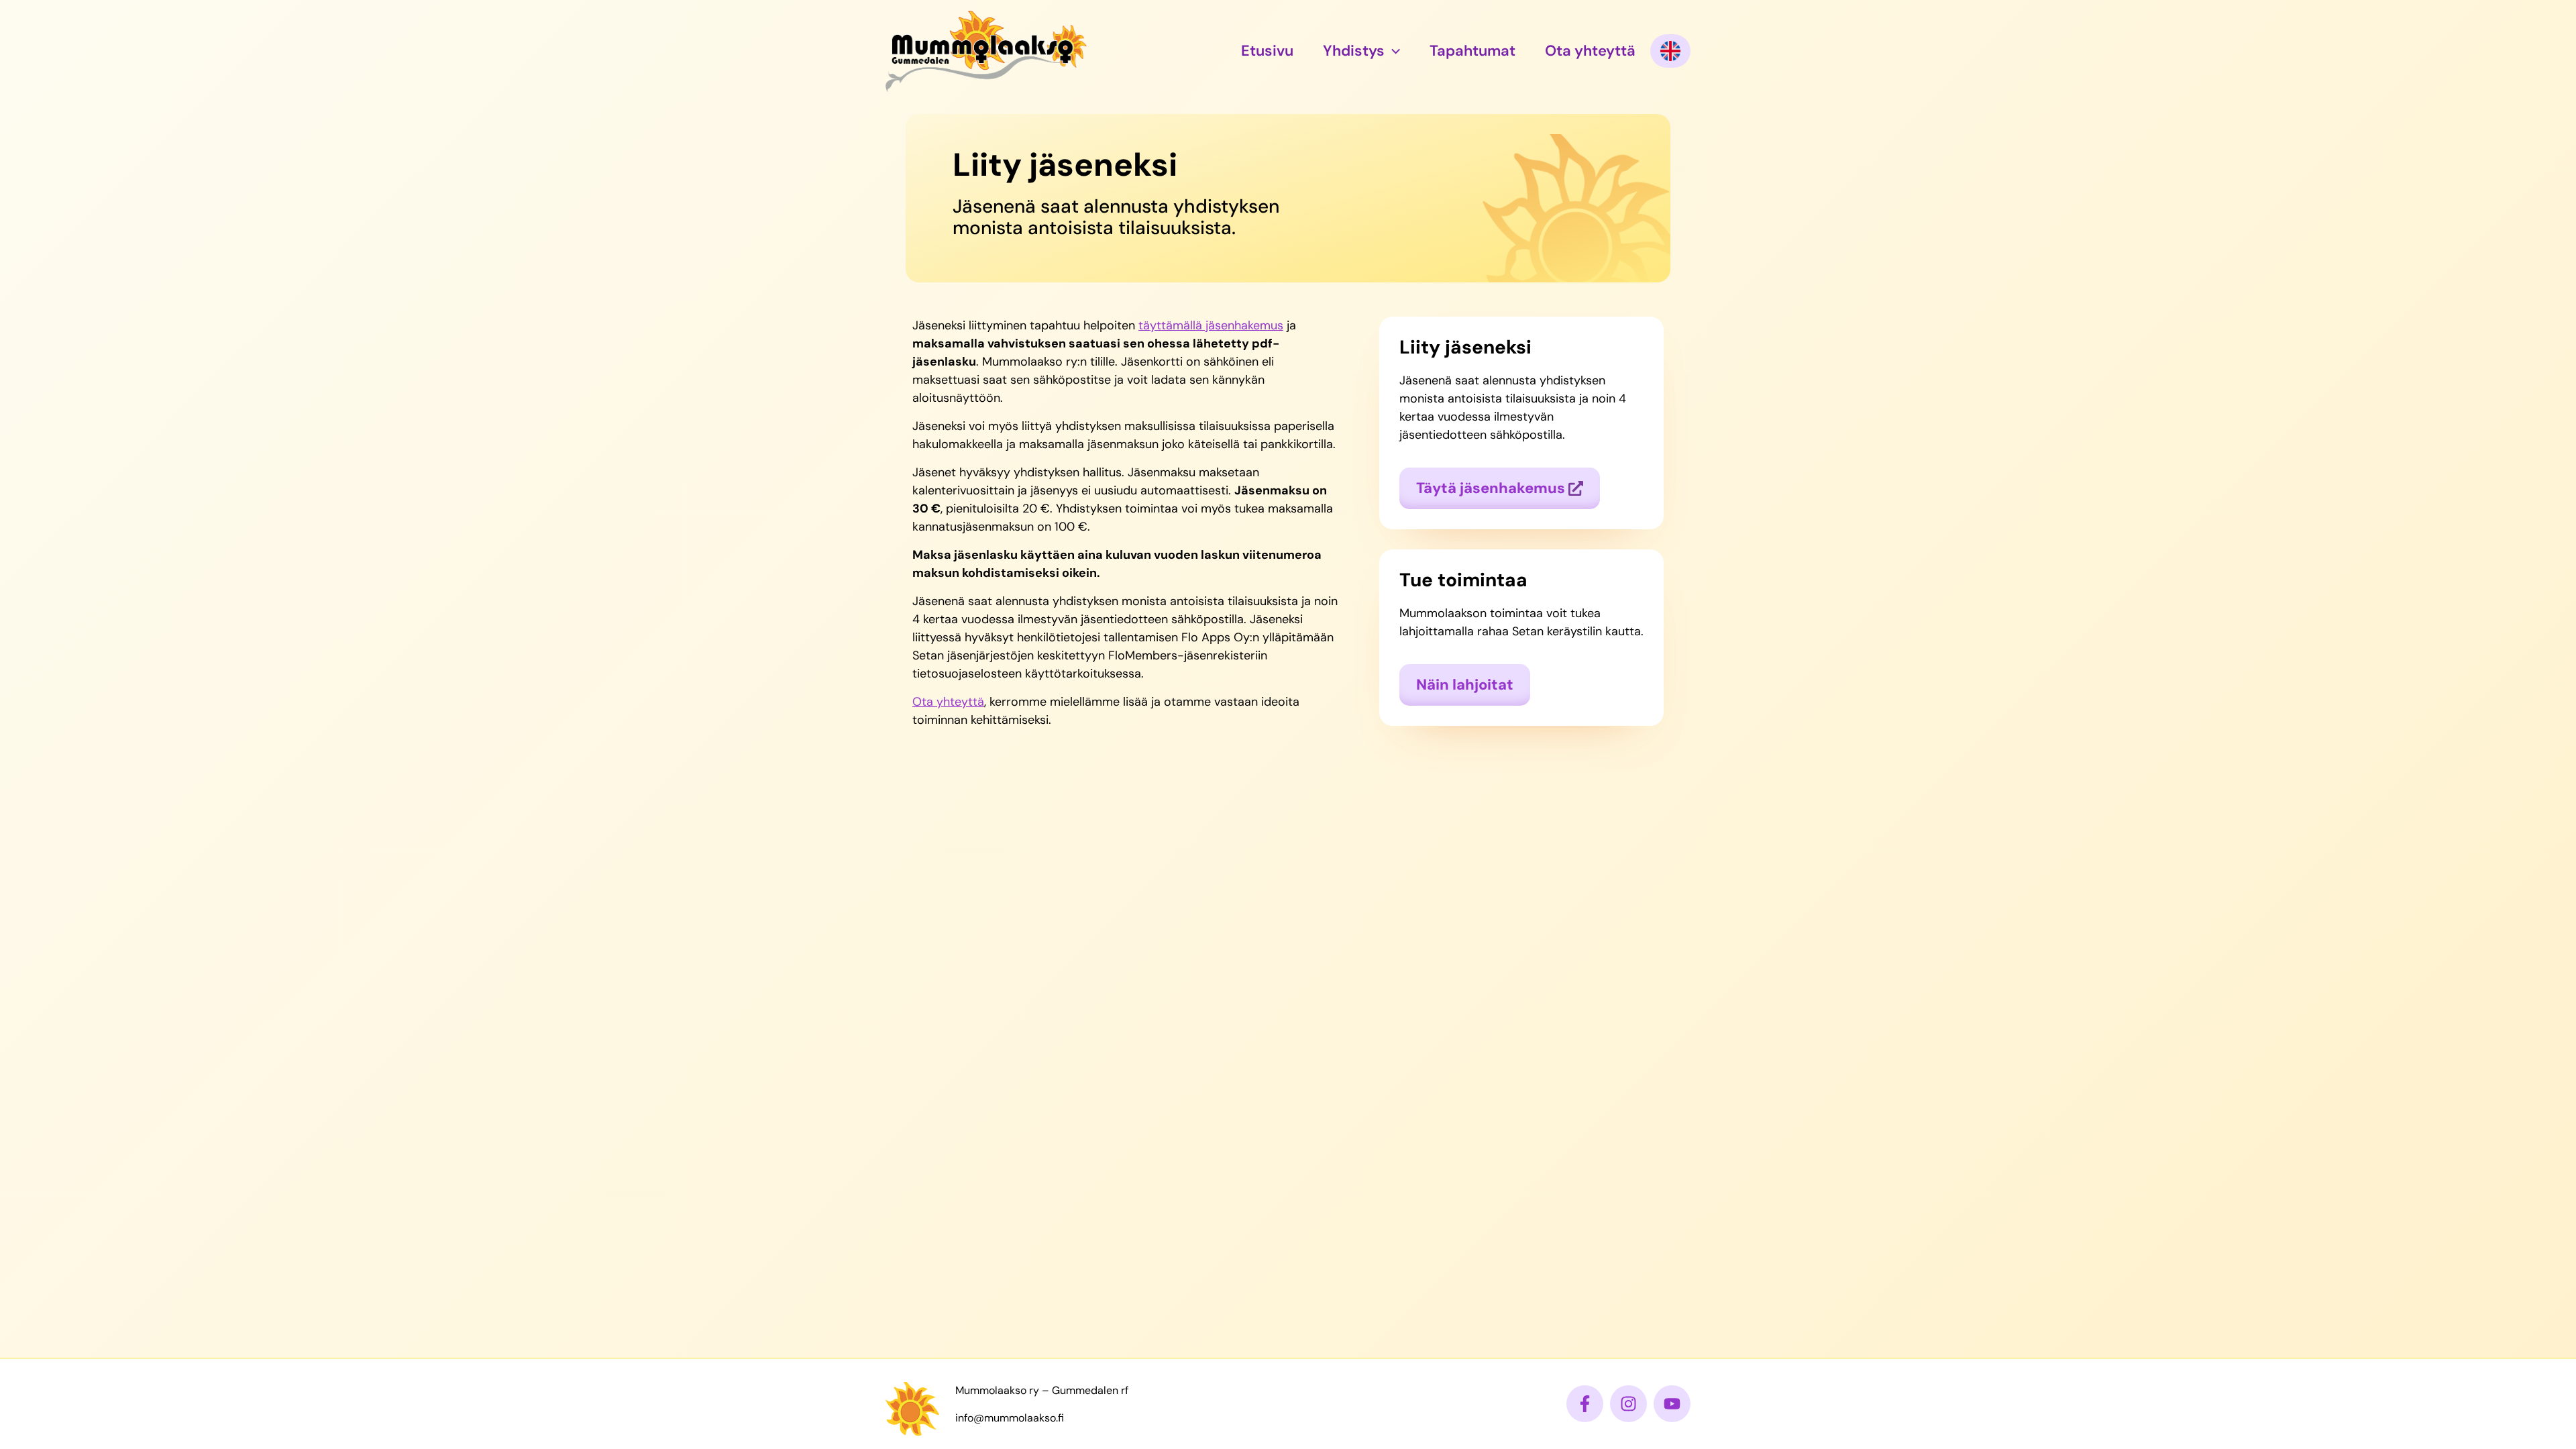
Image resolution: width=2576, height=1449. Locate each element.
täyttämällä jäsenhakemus (1211, 325)
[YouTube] (1672, 1404)
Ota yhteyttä (1590, 51)
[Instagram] (1628, 1404)
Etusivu (1267, 51)
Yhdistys (1354, 51)
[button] (1392, 51)
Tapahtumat (1472, 51)
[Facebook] (1585, 1404)
